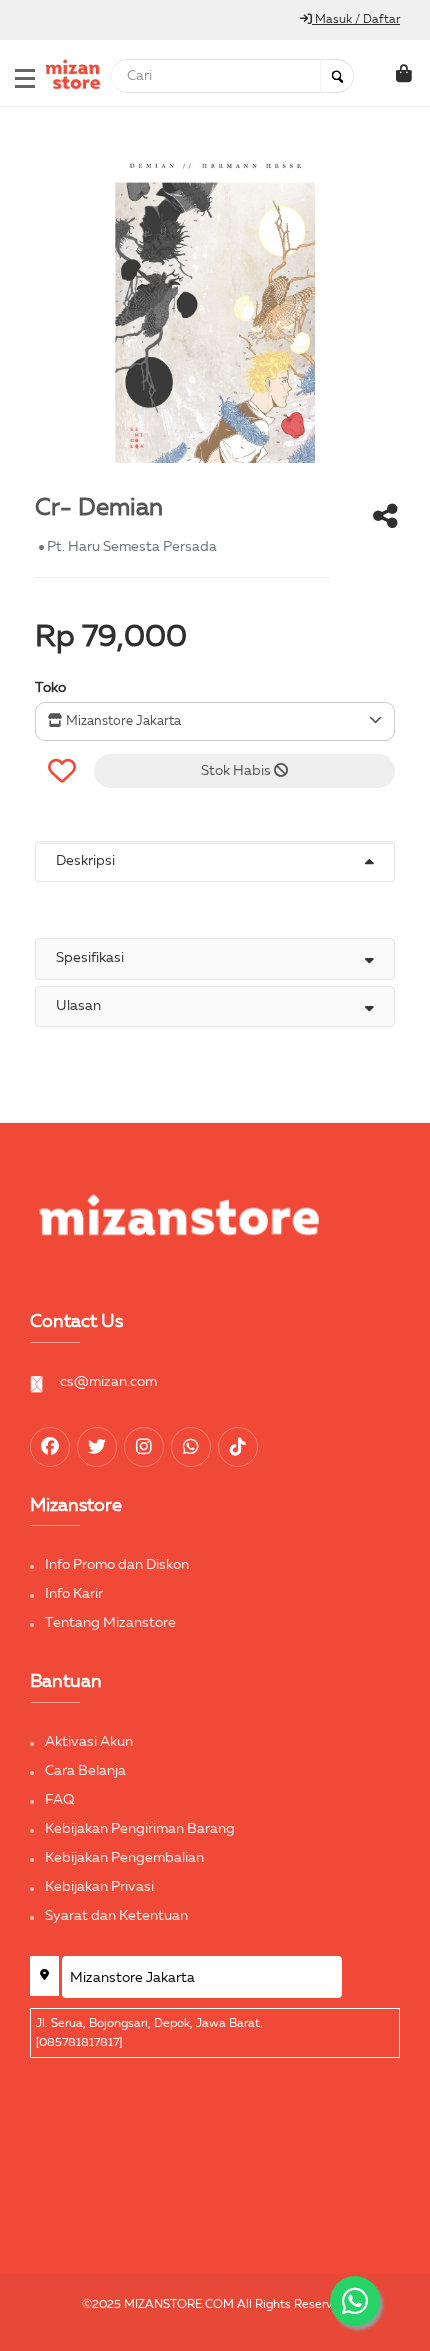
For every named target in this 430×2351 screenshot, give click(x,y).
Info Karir (74, 1594)
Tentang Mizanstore (110, 1623)
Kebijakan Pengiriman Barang (140, 1829)
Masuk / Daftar (356, 20)
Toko (50, 688)
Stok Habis (237, 771)
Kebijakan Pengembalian (124, 1858)
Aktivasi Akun (89, 1742)
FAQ (60, 1800)
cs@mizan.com (108, 1382)
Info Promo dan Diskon (117, 1565)
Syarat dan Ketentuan (116, 1916)
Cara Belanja (85, 1771)
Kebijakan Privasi (99, 1887)
